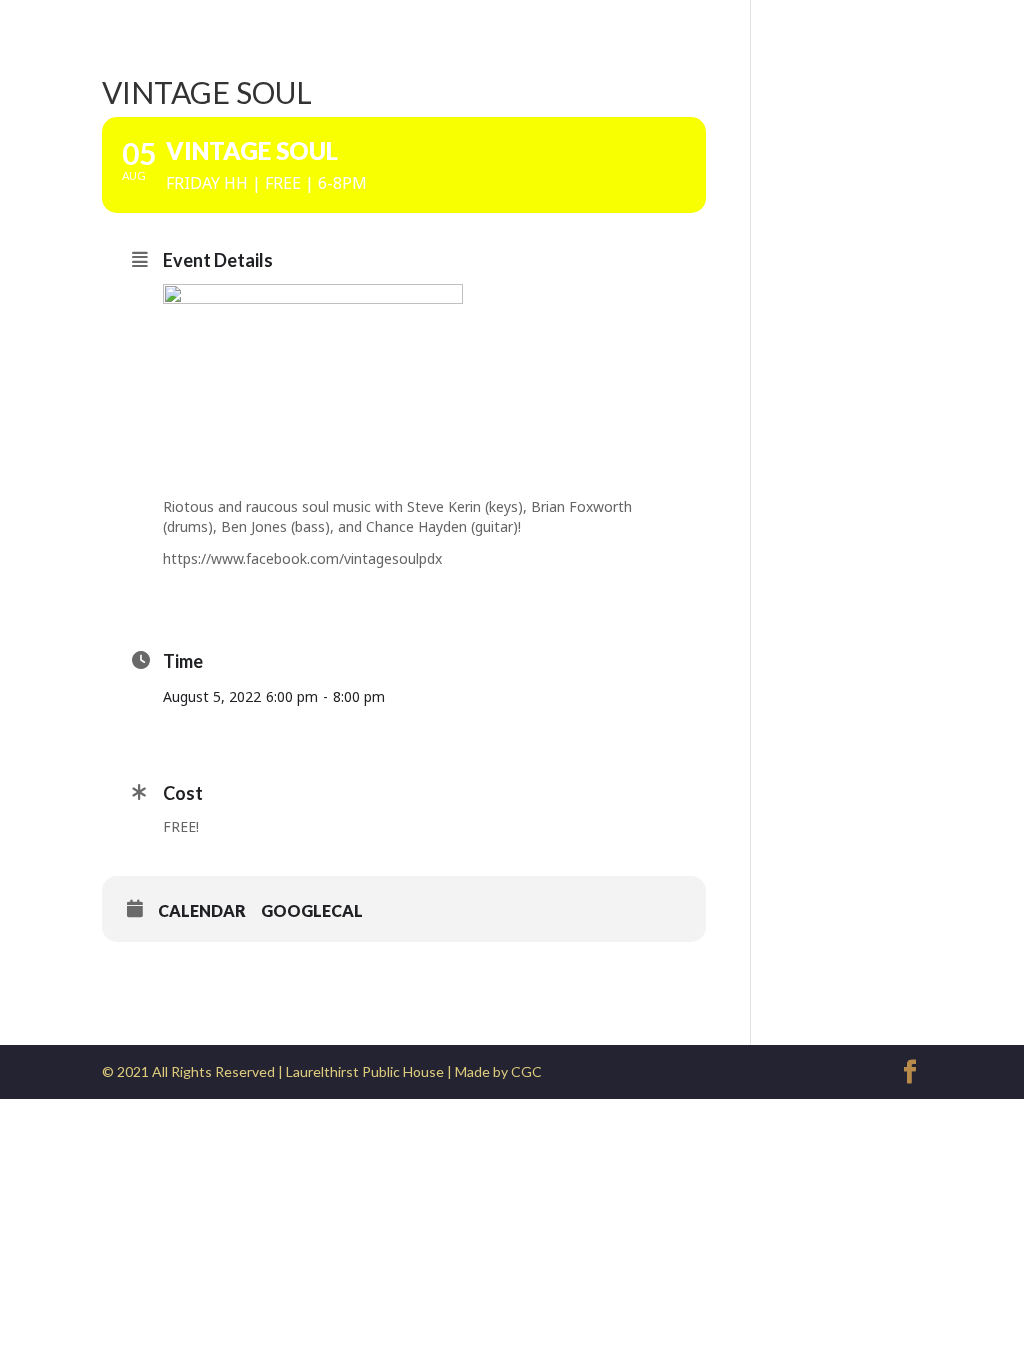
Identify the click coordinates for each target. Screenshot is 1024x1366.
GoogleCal (312, 910)
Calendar (202, 910)
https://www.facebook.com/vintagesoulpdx (302, 558)
